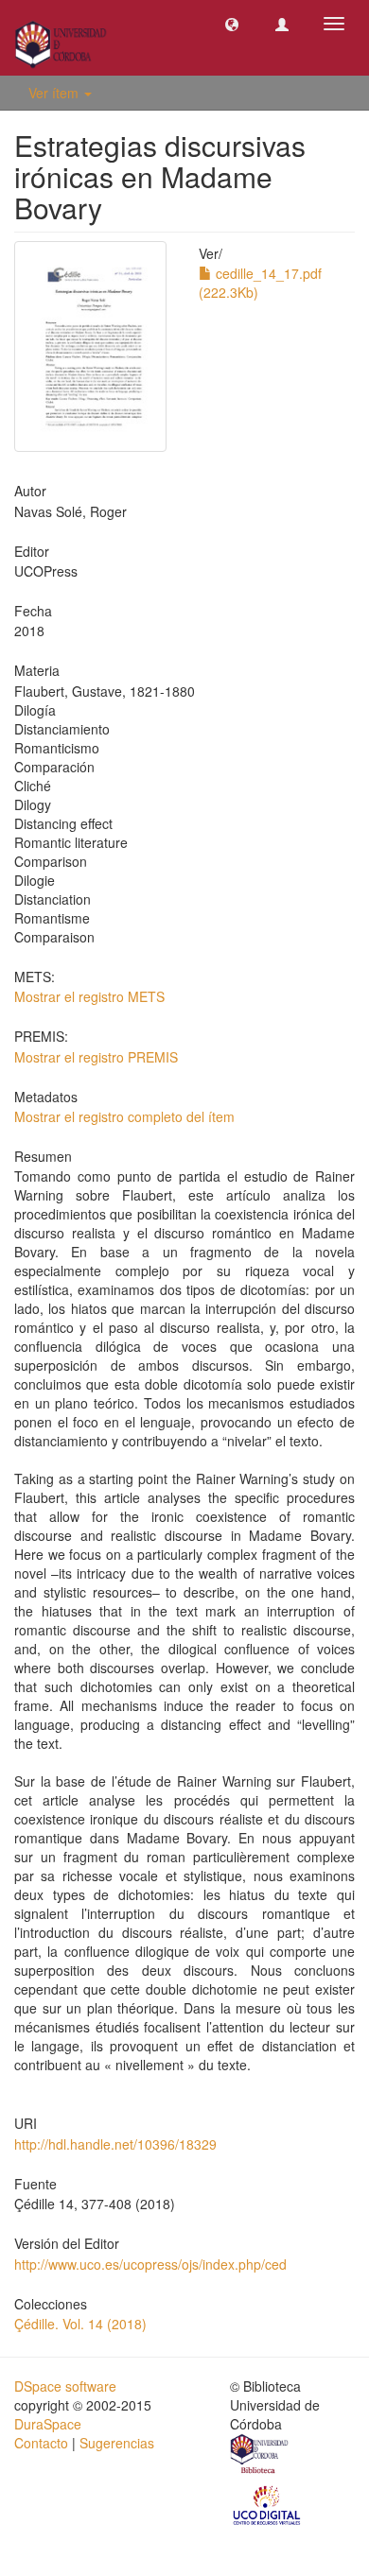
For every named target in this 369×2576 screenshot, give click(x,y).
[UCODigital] (268, 2504)
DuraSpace (48, 2424)
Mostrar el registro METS (89, 996)
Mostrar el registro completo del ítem (124, 1116)
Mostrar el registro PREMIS (96, 1057)
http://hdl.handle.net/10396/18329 (115, 2144)
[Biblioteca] (260, 2456)
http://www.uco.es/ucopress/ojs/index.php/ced (150, 2264)
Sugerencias (117, 2443)
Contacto (41, 2443)
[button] (232, 24)
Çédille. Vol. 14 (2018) (80, 2324)
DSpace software (65, 2386)
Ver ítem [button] (55, 93)
